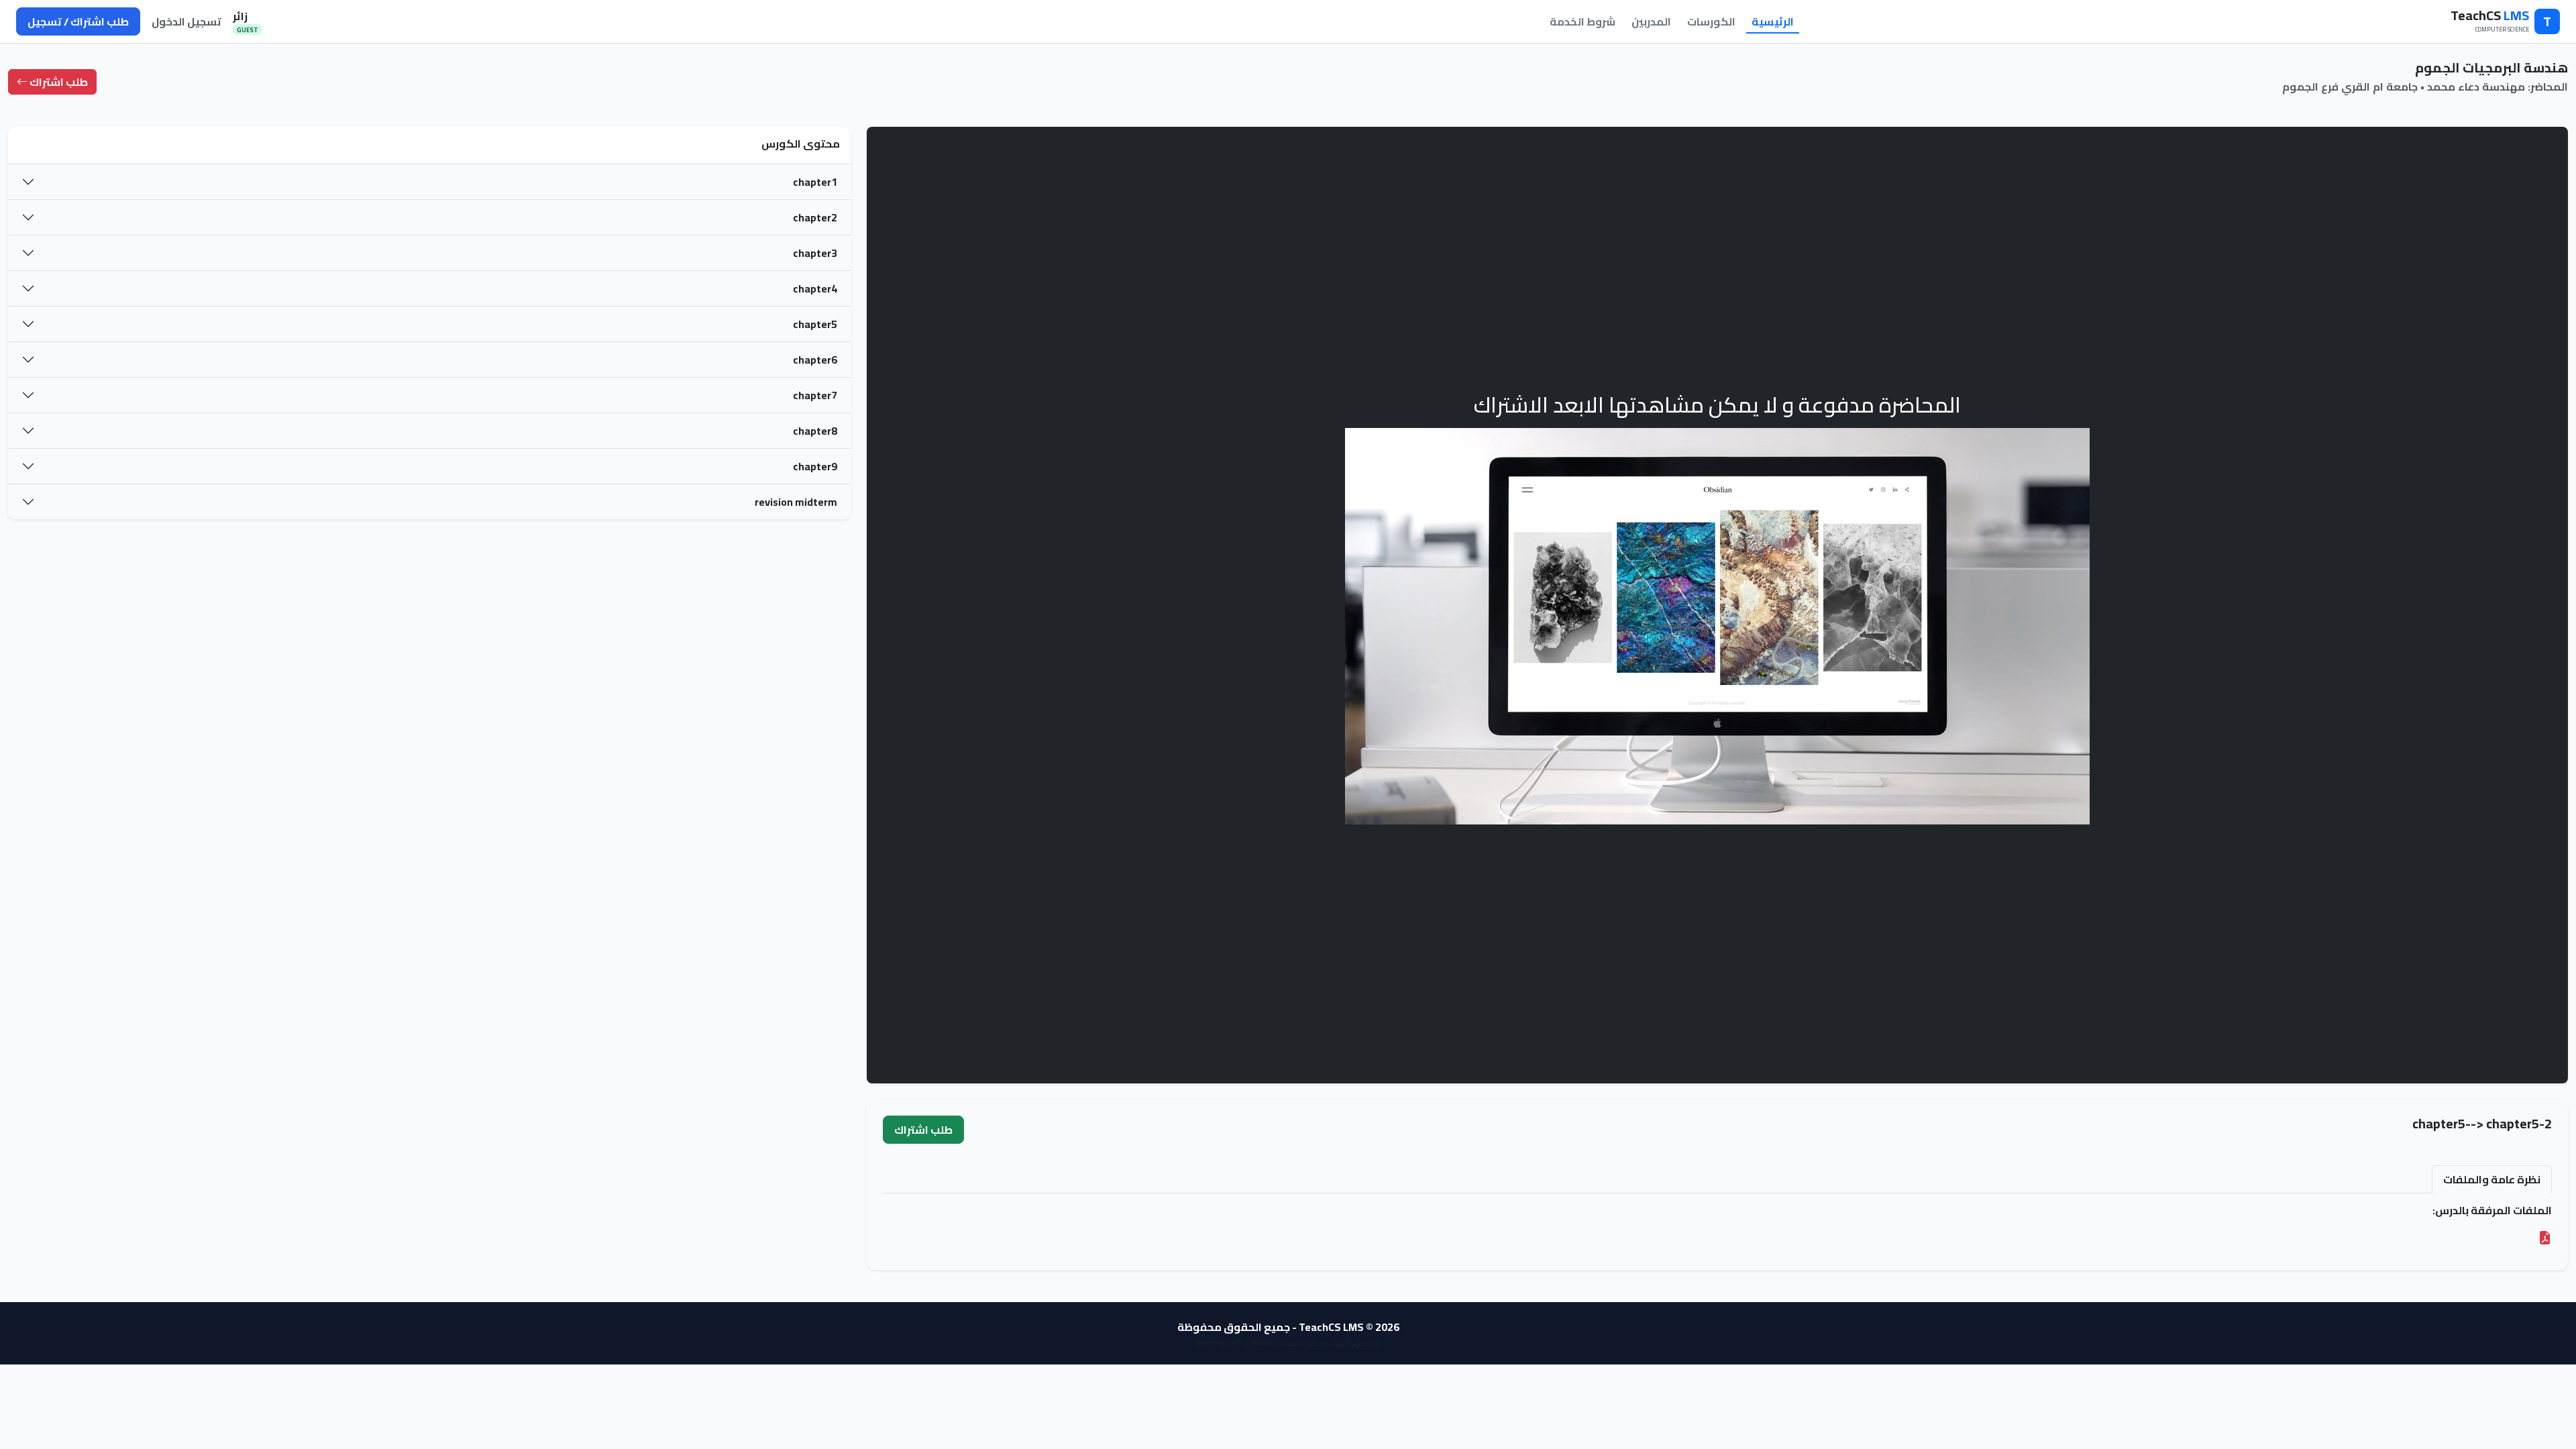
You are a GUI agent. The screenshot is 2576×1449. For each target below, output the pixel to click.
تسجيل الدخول (186, 21)
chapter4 (815, 288)
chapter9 (815, 466)
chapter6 (815, 360)
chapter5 (815, 324)
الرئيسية (1773, 21)
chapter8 (815, 431)
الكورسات (1711, 21)
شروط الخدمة (1582, 21)
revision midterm (796, 502)
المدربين (1651, 21)
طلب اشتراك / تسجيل (78, 21)
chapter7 (815, 395)
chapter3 (815, 253)
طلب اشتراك (58, 82)
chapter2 (815, 217)
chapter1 (815, 182)
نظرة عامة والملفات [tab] (2492, 1179)
